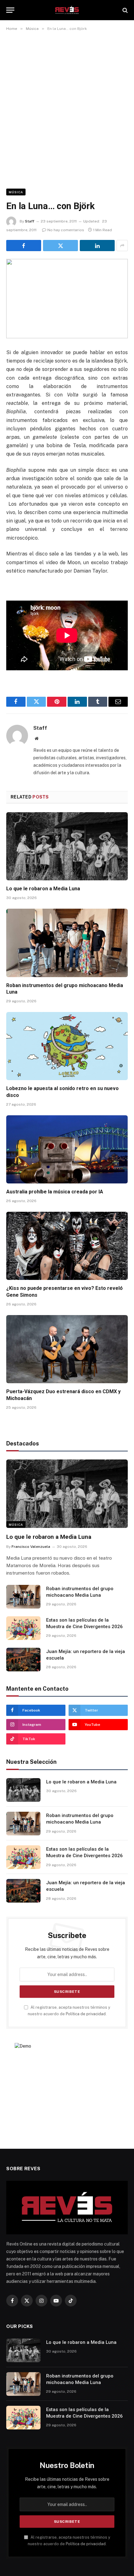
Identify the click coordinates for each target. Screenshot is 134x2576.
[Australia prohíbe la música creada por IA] (67, 1149)
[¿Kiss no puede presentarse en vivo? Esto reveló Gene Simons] (67, 1246)
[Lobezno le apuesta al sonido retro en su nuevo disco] (67, 1046)
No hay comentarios (66, 230)
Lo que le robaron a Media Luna (43, 889)
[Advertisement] (67, 109)
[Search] (124, 10)
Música (16, 192)
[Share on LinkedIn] (97, 246)
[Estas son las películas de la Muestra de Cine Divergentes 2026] (23, 1628)
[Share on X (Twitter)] (60, 246)
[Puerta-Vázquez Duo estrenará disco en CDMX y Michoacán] (67, 1349)
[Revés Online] (67, 10)
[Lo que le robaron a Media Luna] (67, 846)
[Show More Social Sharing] (122, 246)
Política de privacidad (86, 2014)
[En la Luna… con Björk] (67, 299)
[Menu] (10, 10)
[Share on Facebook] (24, 246)
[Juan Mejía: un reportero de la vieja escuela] (23, 1660)
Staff (30, 221)
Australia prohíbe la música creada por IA (55, 1192)
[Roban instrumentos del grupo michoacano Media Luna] (67, 943)
